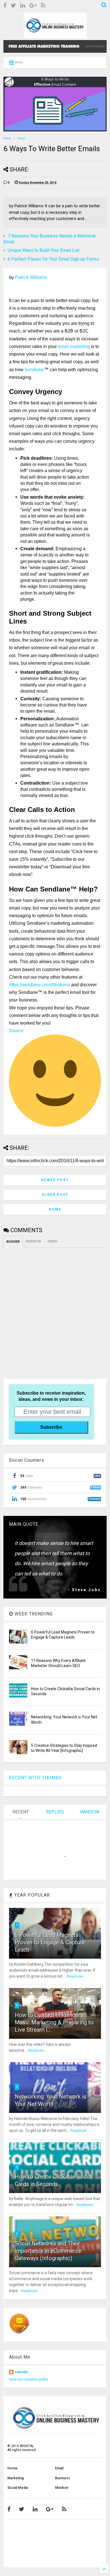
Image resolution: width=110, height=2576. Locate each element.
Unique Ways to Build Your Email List (44, 250)
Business (63, 2478)
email (21, 138)
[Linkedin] (23, 5)
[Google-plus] (33, 5)
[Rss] (43, 5)
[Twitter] (13, 5)
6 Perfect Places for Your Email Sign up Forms (53, 259)
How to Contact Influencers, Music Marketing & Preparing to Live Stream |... (54, 2022)
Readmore (75, 1976)
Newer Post (55, 1180)
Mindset (62, 2488)
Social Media (18, 2488)
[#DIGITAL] (55, 36)
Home (7, 138)
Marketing (16, 2478)
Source (16, 1031)
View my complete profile (28, 2379)
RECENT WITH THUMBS (35, 1778)
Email (59, 2468)
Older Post (55, 1195)
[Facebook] (5, 5)
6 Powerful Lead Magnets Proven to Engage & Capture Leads (50, 1942)
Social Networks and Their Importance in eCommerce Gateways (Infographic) (48, 2251)
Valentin (21, 2372)
